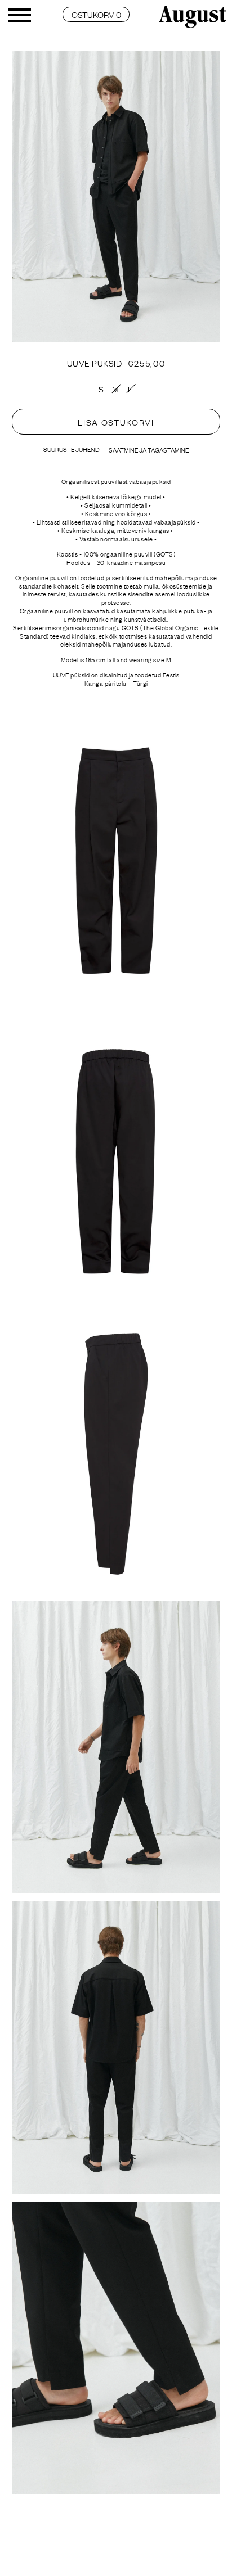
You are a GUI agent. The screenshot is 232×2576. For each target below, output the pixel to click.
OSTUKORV (96, 14)
